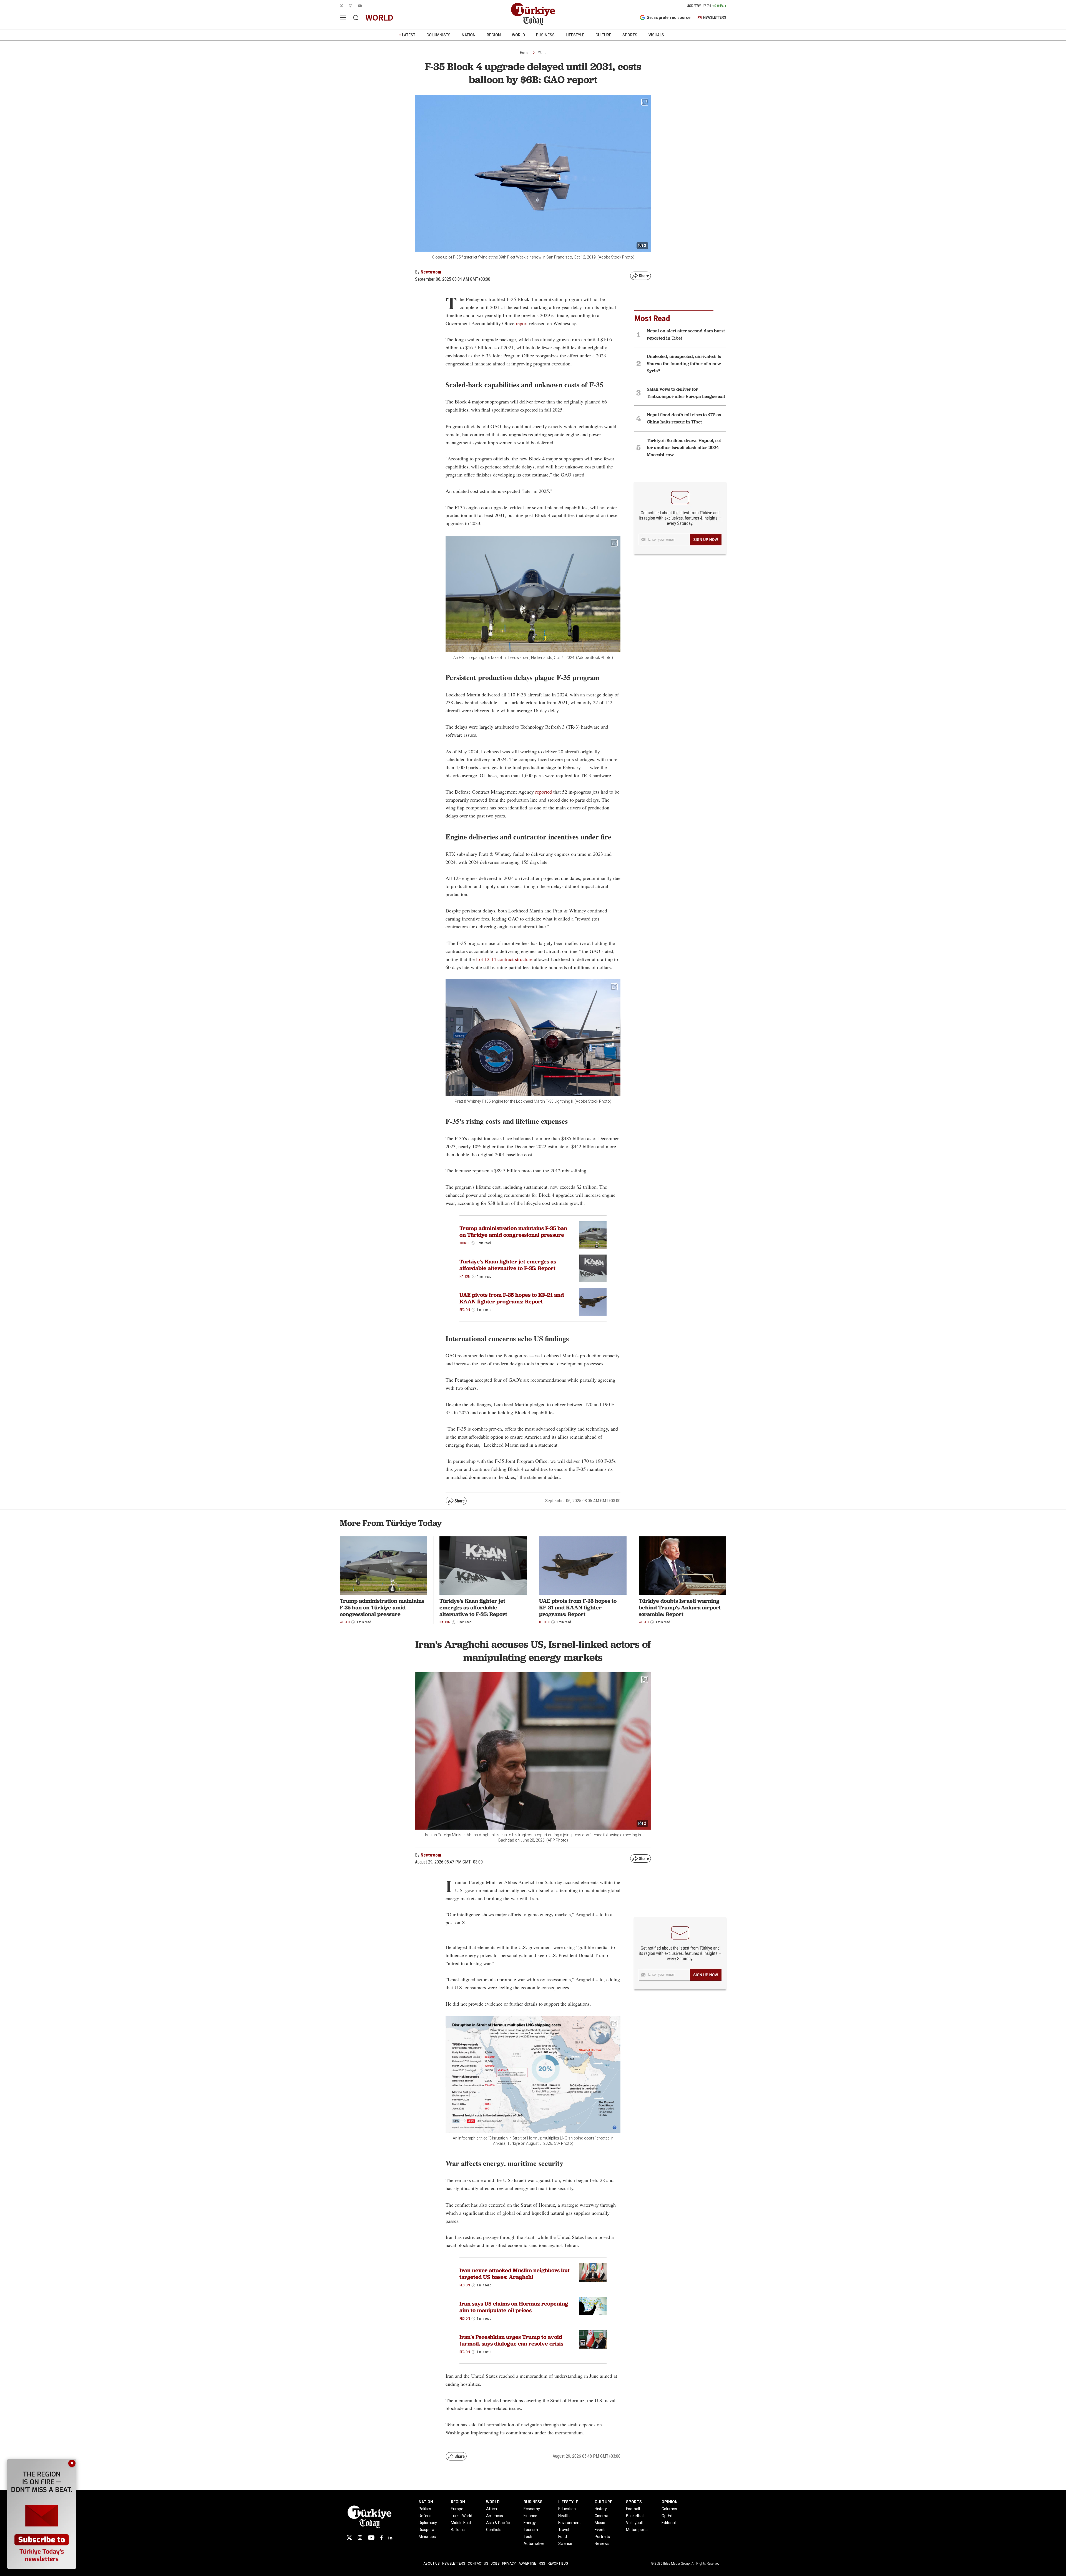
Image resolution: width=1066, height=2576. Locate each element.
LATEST (409, 35)
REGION (494, 35)
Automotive (534, 2544)
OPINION (670, 2502)
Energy (530, 2523)
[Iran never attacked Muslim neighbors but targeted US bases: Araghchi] (593, 2273)
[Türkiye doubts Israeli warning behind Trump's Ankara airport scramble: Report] (682, 1566)
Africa (491, 2509)
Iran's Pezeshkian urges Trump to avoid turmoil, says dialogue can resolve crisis (511, 2340)
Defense (426, 2516)
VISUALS (656, 35)
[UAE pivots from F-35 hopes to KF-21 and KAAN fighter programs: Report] (593, 1302)
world (379, 18)
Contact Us (478, 2564)
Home (524, 53)
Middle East (461, 2523)
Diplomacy (428, 2523)
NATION (469, 35)
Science (565, 2544)
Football (633, 2509)
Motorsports (637, 2530)
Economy (532, 2509)
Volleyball (634, 2523)
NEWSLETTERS (715, 18)
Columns (669, 2509)
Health (564, 2516)
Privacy (509, 2564)
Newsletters (454, 2564)
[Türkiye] (593, 1268)
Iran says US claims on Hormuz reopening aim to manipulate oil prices (514, 2307)
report (522, 323)
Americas (495, 2516)
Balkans (458, 2530)
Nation (465, 1276)
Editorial (669, 2523)
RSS (542, 2564)
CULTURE (603, 35)
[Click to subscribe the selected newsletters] (706, 540)
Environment (570, 2523)
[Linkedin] (390, 2538)
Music (600, 2523)
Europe (457, 2509)
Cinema (601, 2516)
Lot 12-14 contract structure (504, 959)
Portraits (602, 2537)
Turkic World (462, 2516)
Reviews (602, 2544)
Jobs (495, 2564)
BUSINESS (545, 35)
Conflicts (494, 2530)
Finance (530, 2516)
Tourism (531, 2530)
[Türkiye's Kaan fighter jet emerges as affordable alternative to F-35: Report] (483, 1566)
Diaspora (426, 2530)
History (601, 2509)
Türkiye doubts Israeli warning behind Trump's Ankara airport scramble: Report (680, 1607)
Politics (425, 2509)
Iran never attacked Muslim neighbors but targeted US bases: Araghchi (515, 2274)
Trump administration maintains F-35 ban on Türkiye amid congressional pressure (513, 1231)
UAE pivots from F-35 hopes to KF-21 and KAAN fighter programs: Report (512, 1298)
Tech (528, 2537)
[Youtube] (371, 2538)
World (542, 53)
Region (465, 1310)
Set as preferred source (669, 17)
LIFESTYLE (575, 35)
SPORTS (630, 35)
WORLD (518, 35)
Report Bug (558, 2564)
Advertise (527, 2564)
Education (567, 2509)
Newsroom (431, 272)
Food (563, 2537)
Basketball (635, 2516)
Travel (564, 2530)
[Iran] (593, 2339)
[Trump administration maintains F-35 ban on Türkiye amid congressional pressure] (593, 1235)
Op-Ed (667, 2516)
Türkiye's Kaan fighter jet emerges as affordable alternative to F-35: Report (508, 1265)
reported (544, 792)
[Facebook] (381, 2538)
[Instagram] (360, 2538)
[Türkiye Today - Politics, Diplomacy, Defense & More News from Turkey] (533, 14)
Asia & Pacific (498, 2523)
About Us (431, 2564)
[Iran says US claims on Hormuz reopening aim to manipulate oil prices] (593, 2306)
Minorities (427, 2537)
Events (601, 2530)
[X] (349, 2538)
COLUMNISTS (438, 35)
